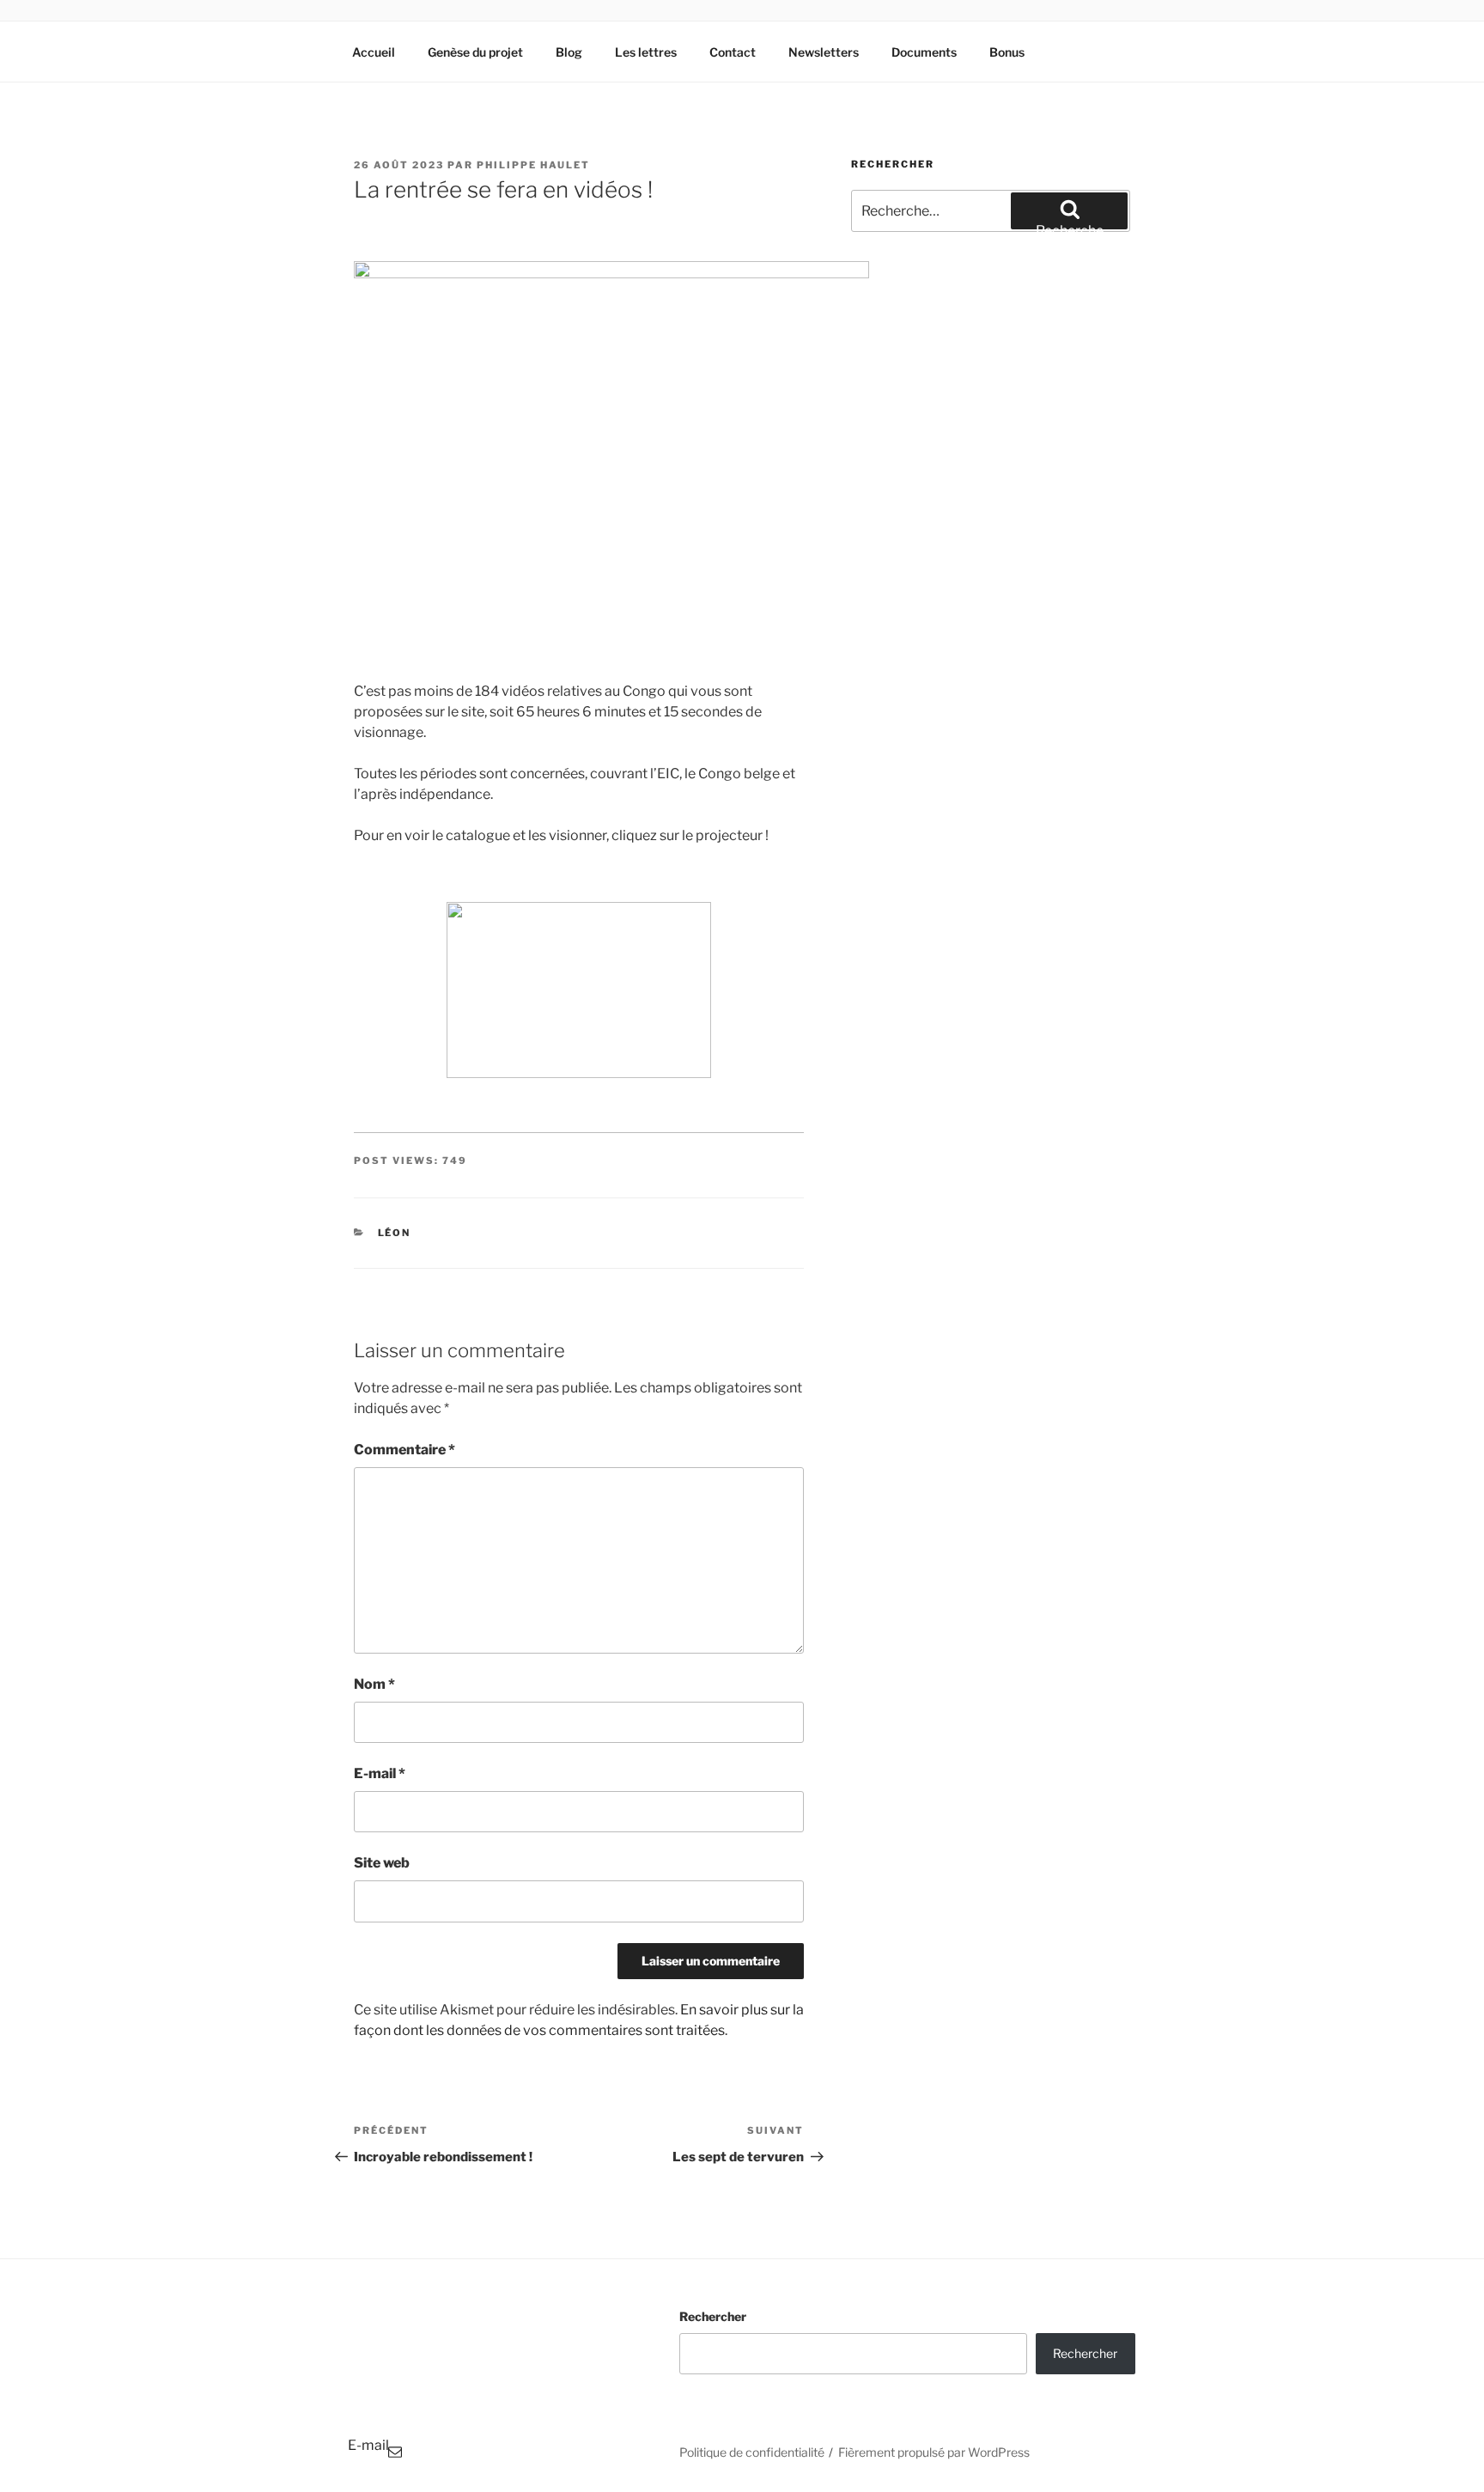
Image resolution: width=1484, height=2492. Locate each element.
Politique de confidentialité (752, 2452)
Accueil (374, 52)
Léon (395, 1233)
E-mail (380, 1773)
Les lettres (646, 52)
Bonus (1007, 52)
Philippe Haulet (533, 165)
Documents (924, 52)
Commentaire (404, 1450)
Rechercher (713, 2316)
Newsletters (824, 52)
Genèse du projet (475, 52)
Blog (569, 52)
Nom (374, 1684)
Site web (382, 1863)
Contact (733, 52)
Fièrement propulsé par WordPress (934, 2452)
